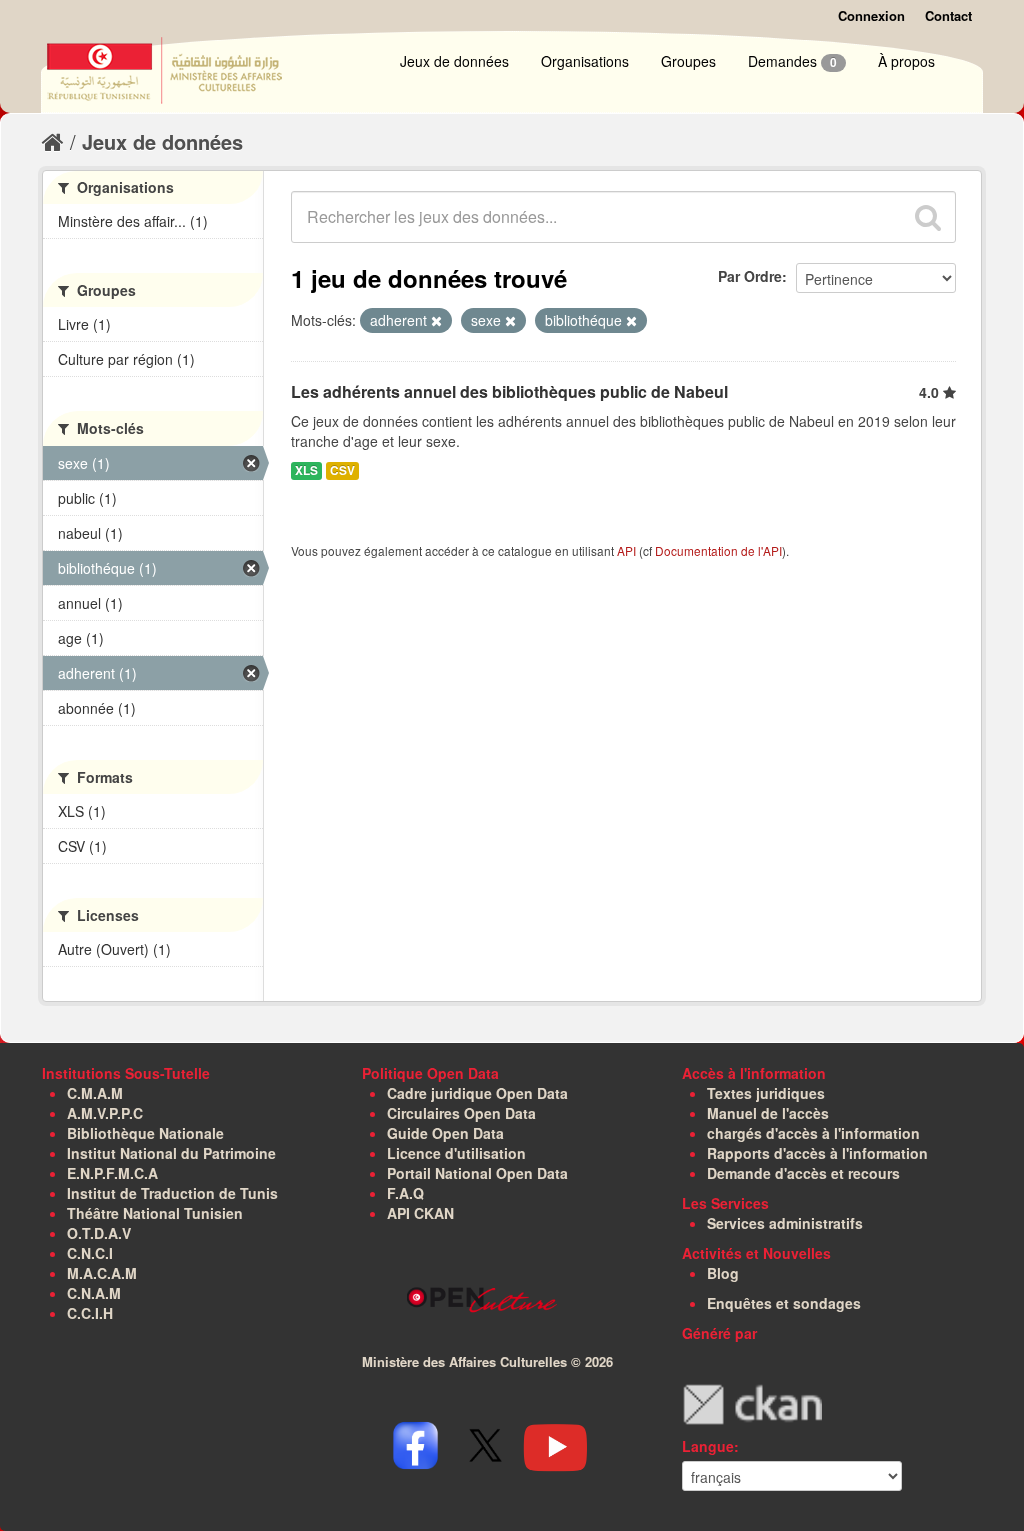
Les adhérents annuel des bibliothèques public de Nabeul (509, 391)
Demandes (792, 61)
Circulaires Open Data (461, 1113)
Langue (708, 1446)
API (626, 550)
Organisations (585, 61)
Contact (948, 15)
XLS (306, 470)
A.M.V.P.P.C (105, 1113)
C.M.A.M (95, 1093)
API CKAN (420, 1213)
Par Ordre (750, 276)
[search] (928, 217)
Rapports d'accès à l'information (817, 1153)
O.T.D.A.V (99, 1233)
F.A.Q (405, 1193)
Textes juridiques (766, 1093)
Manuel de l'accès (768, 1113)
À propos (906, 61)
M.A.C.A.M (102, 1273)
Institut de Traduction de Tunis (172, 1193)
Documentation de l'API (718, 550)
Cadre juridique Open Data (477, 1093)
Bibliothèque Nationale (145, 1133)
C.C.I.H (90, 1313)
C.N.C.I (90, 1253)
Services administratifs (785, 1223)
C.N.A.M (94, 1293)
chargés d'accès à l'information (813, 1133)
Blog (723, 1273)
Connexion (871, 15)
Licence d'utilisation (456, 1153)
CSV (342, 470)
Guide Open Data (445, 1133)
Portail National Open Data (477, 1173)
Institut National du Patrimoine (171, 1153)
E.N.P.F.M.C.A (112, 1173)
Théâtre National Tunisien (155, 1213)
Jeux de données (454, 61)
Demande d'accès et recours (803, 1173)
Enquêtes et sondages (784, 1303)
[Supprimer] (436, 321)
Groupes (688, 61)
